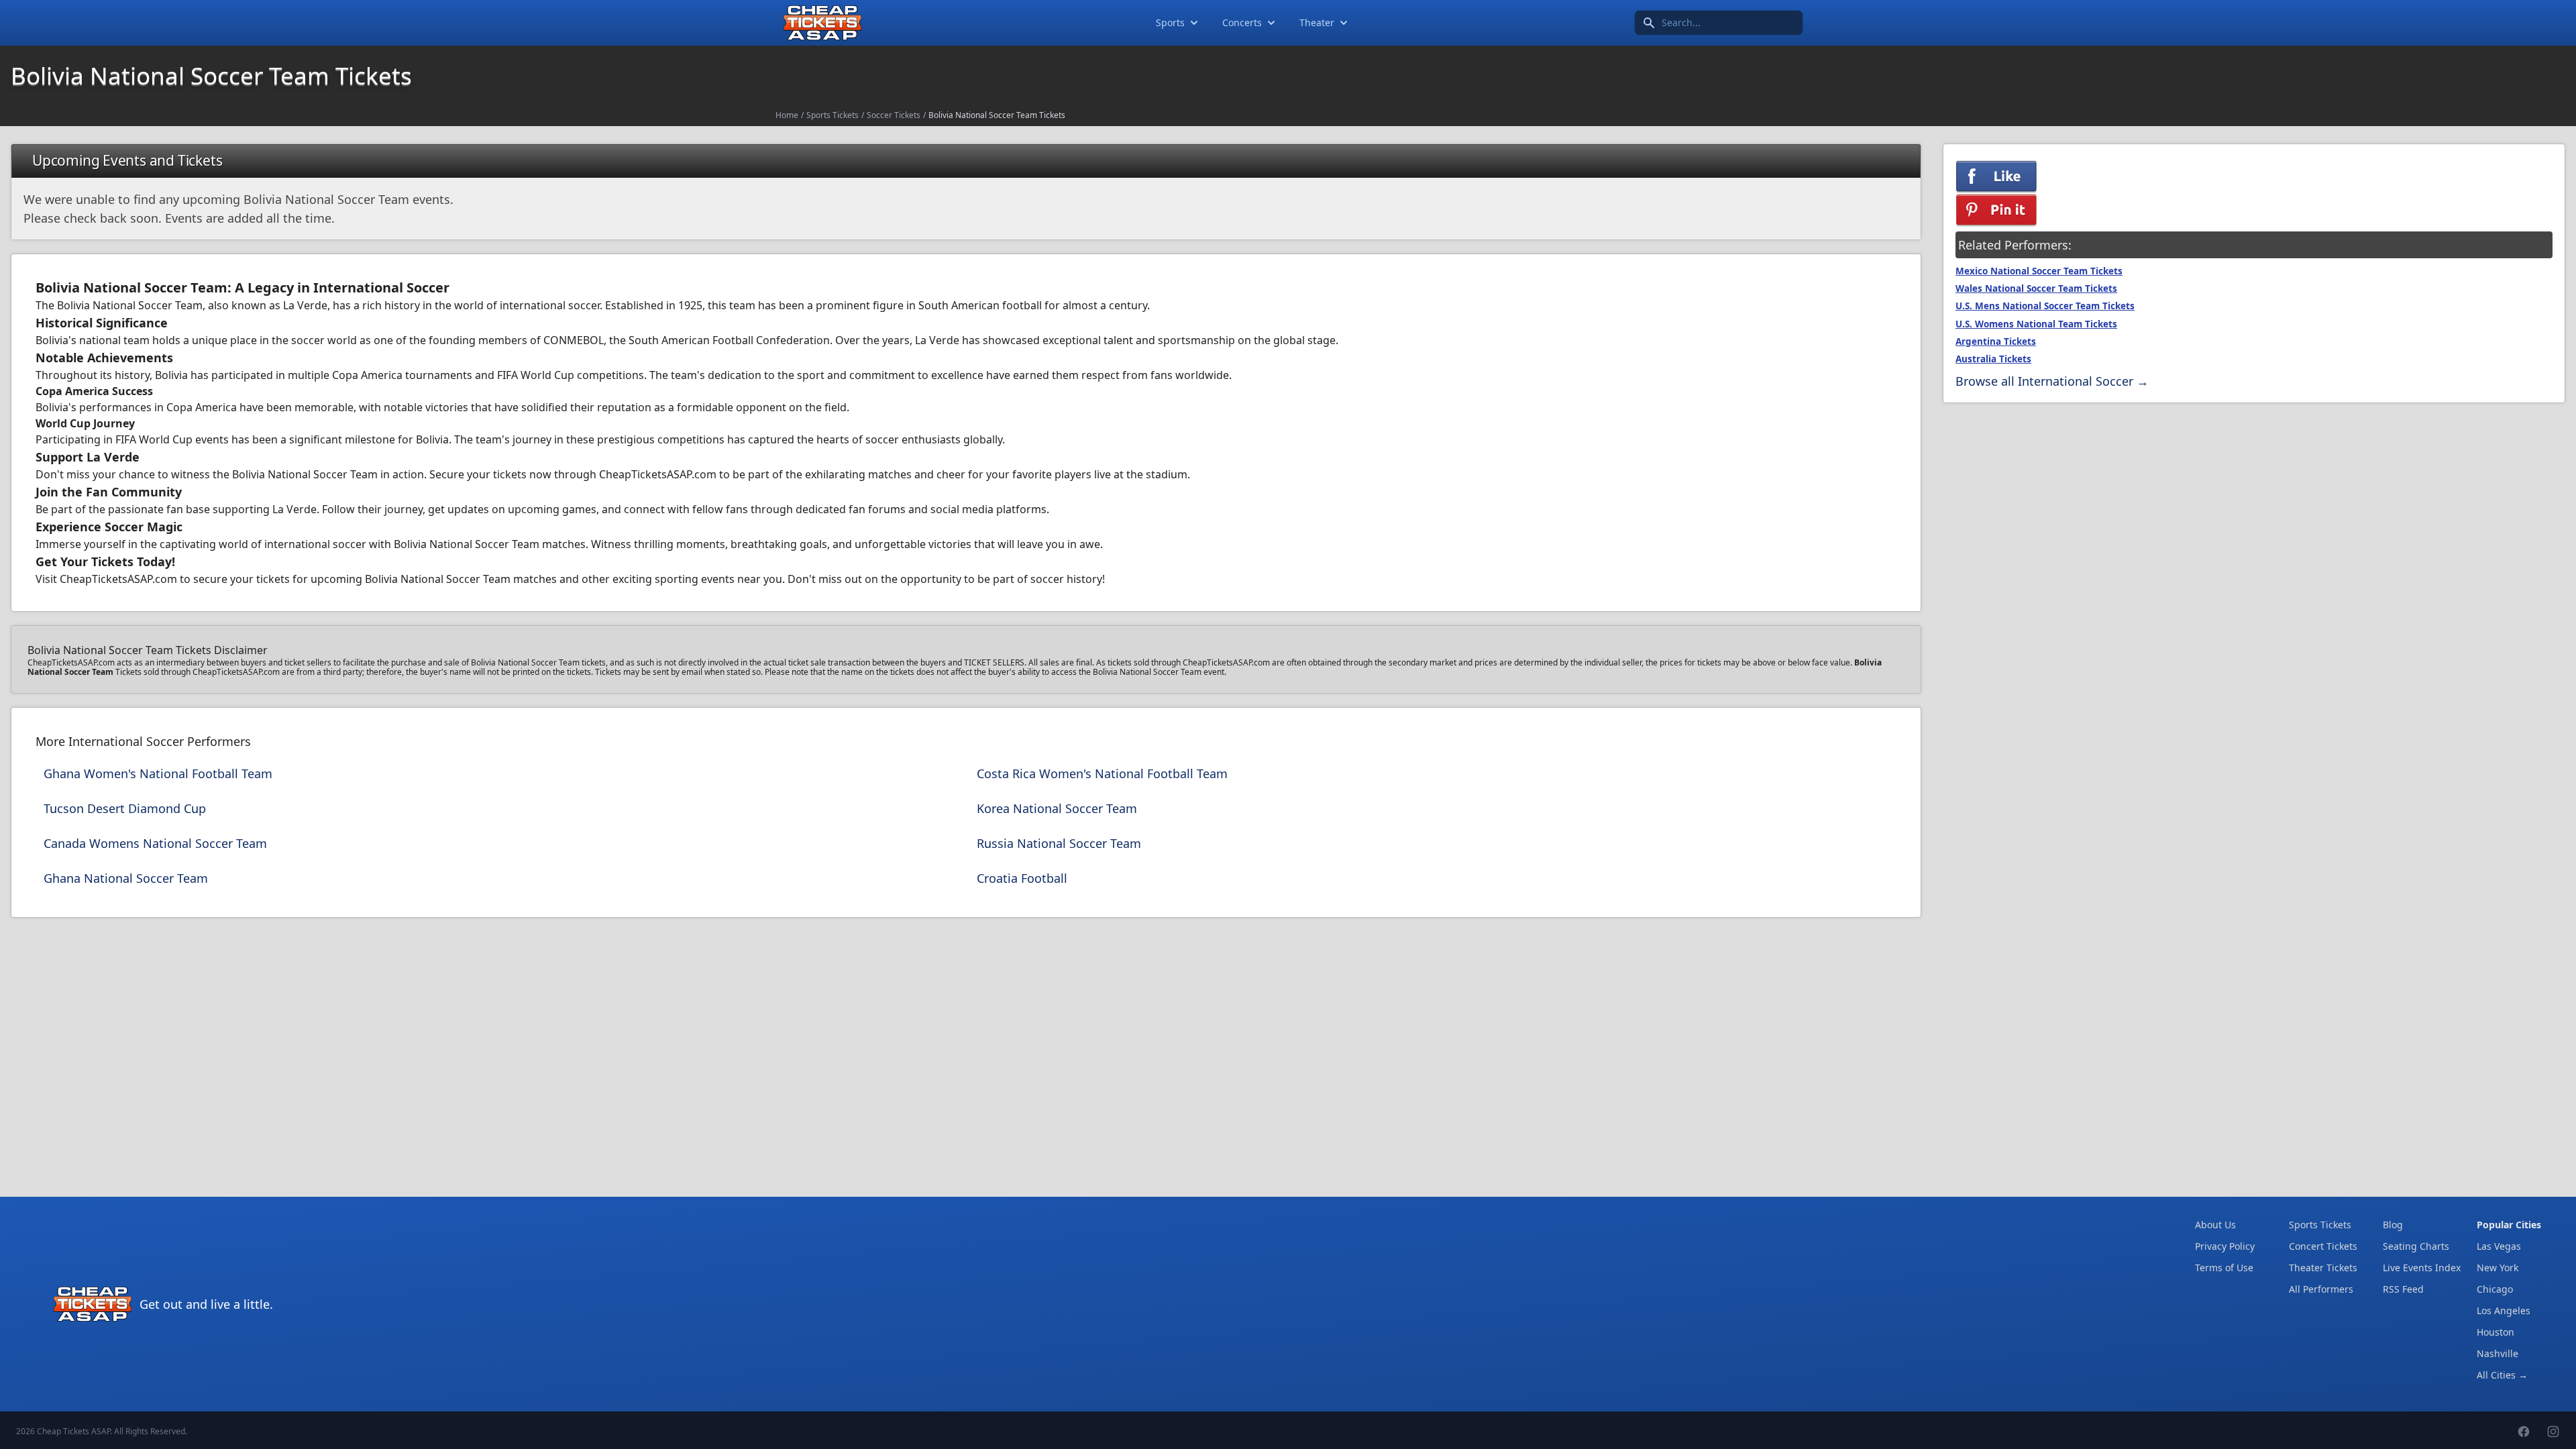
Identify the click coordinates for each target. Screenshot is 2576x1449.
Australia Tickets (1993, 359)
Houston (2495, 1332)
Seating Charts (2416, 1246)
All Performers (2321, 1289)
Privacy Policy (2225, 1246)
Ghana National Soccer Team (126, 878)
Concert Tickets (2323, 1246)
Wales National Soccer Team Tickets (2036, 288)
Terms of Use (2224, 1268)
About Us (2215, 1225)
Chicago (2495, 1289)
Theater (1317, 22)
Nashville (2498, 1353)
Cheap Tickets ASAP (73, 1431)
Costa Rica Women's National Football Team (1102, 773)
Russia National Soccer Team (1059, 843)
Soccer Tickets (894, 115)
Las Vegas (2499, 1246)
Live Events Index (2422, 1268)
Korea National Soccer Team (1057, 808)
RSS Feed (2403, 1289)
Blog (2393, 1225)
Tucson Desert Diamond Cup (125, 808)
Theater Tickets (2323, 1268)
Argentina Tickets (1996, 341)
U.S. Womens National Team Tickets (2036, 324)
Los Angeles (2504, 1310)
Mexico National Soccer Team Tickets (2039, 271)
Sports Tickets (833, 115)
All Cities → (2502, 1375)
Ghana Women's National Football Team (158, 773)
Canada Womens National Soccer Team (155, 843)
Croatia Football (1022, 878)
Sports (1170, 22)
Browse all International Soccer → (2052, 381)
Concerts (1242, 22)
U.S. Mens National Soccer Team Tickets (2045, 306)
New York (2498, 1268)
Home (787, 115)
